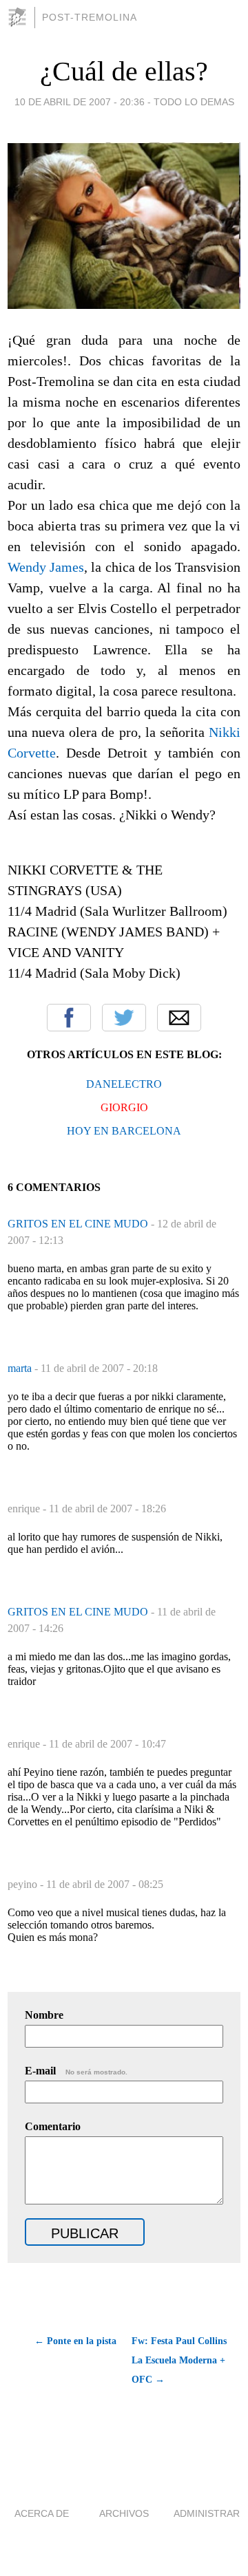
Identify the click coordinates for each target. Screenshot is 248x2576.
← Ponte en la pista (75, 2341)
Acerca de (42, 2513)
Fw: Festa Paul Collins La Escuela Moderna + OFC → (179, 2360)
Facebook (69, 1018)
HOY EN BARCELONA (124, 1131)
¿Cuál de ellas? (124, 71)
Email (179, 1018)
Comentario (53, 2126)
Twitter (124, 1018)
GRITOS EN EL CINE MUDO (79, 1224)
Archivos (124, 2513)
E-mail (76, 2071)
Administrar (207, 2513)
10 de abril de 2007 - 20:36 (80, 102)
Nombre (44, 2015)
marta (21, 1368)
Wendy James (46, 567)
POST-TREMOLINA (90, 17)
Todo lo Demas (194, 102)
